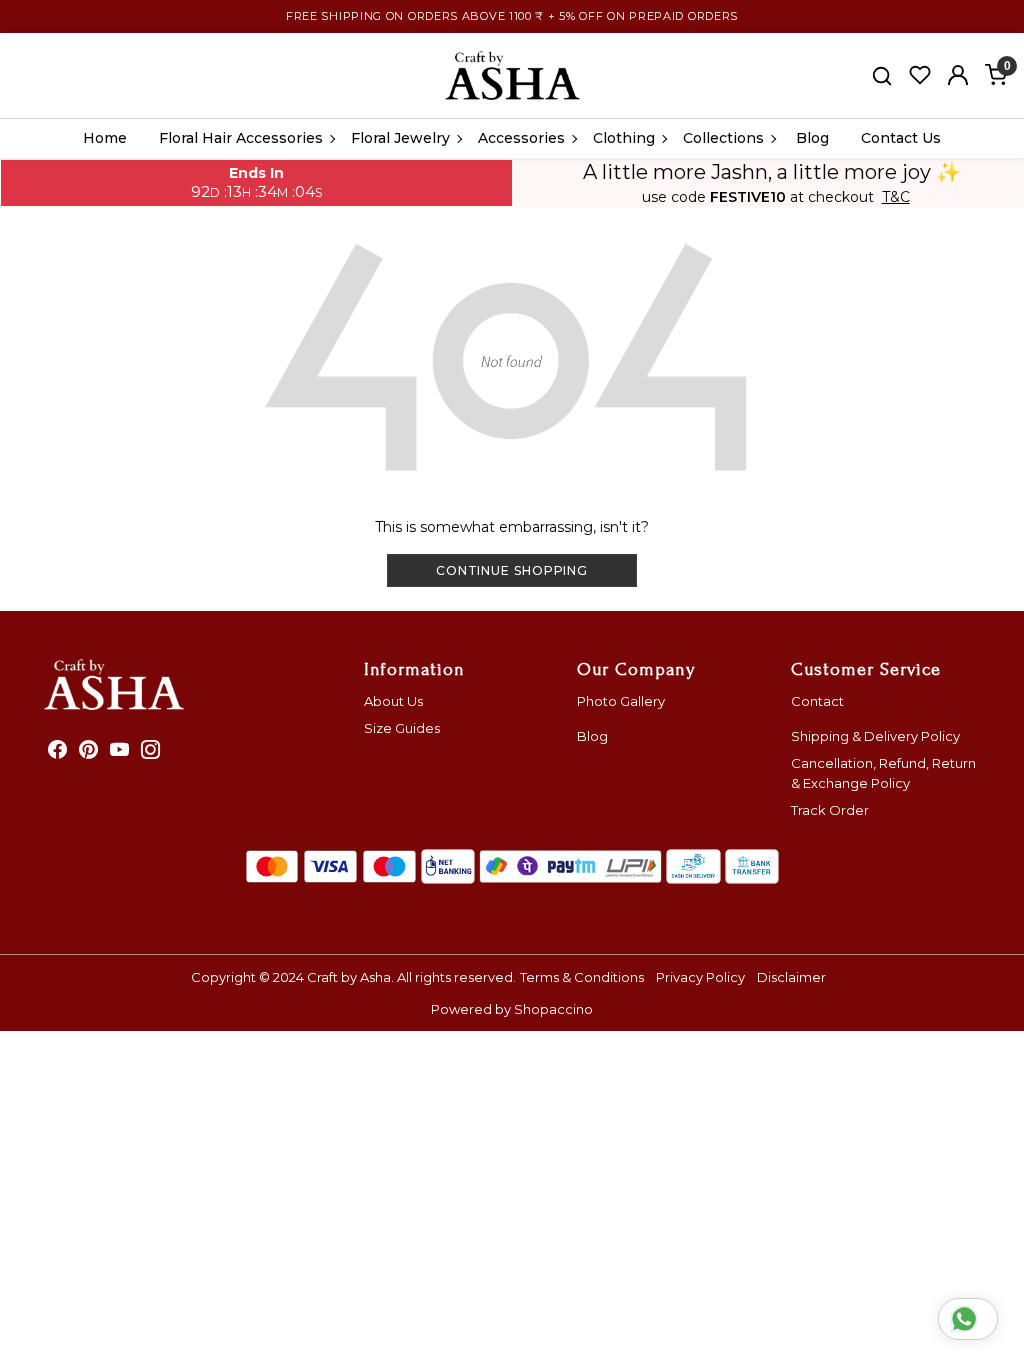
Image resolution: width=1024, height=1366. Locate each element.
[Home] (512, 76)
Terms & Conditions (582, 977)
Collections (723, 138)
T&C (896, 197)
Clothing (624, 138)
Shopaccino (553, 1009)
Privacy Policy (700, 977)
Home (105, 138)
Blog (812, 138)
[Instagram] (150, 751)
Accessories (521, 138)
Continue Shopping (512, 570)
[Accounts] (958, 75)
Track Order (830, 810)
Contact (817, 701)
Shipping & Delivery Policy (875, 736)
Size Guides (402, 728)
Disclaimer (791, 977)
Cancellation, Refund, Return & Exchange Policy (883, 773)
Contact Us (901, 138)
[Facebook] (57, 751)
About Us (393, 701)
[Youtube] (119, 751)
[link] (882, 75)
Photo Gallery (621, 701)
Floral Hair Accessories (241, 138)
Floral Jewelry (400, 138)
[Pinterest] (88, 751)
